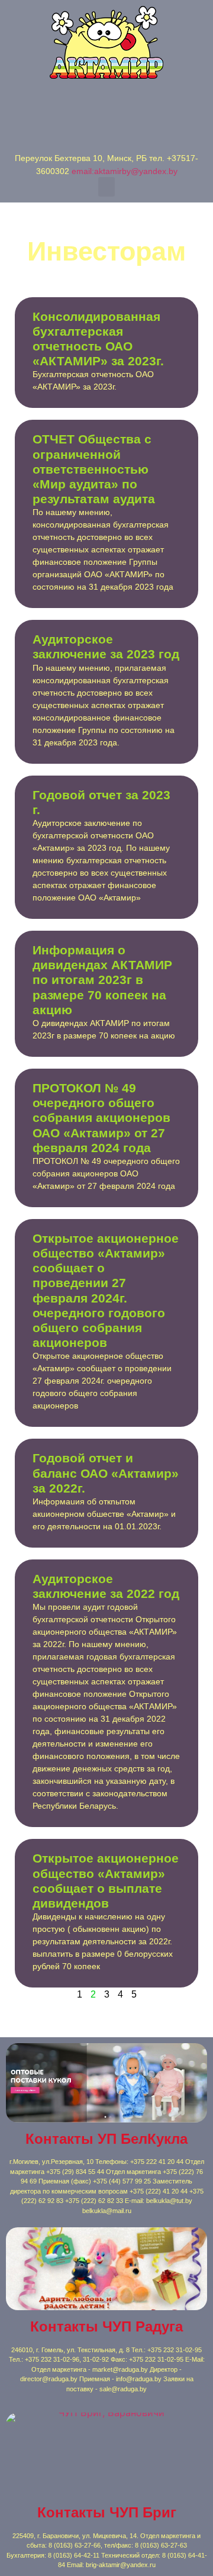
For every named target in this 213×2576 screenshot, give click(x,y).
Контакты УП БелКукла (106, 2139)
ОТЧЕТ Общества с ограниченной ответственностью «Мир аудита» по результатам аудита (94, 469)
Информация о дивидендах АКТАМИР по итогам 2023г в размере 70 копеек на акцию (102, 980)
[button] (106, 187)
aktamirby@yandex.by (136, 171)
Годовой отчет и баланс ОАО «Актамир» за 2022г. (106, 1473)
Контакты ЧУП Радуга (106, 2326)
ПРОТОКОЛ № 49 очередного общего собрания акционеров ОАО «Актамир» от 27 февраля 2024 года (101, 1118)
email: (83, 171)
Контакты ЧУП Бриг (107, 2512)
